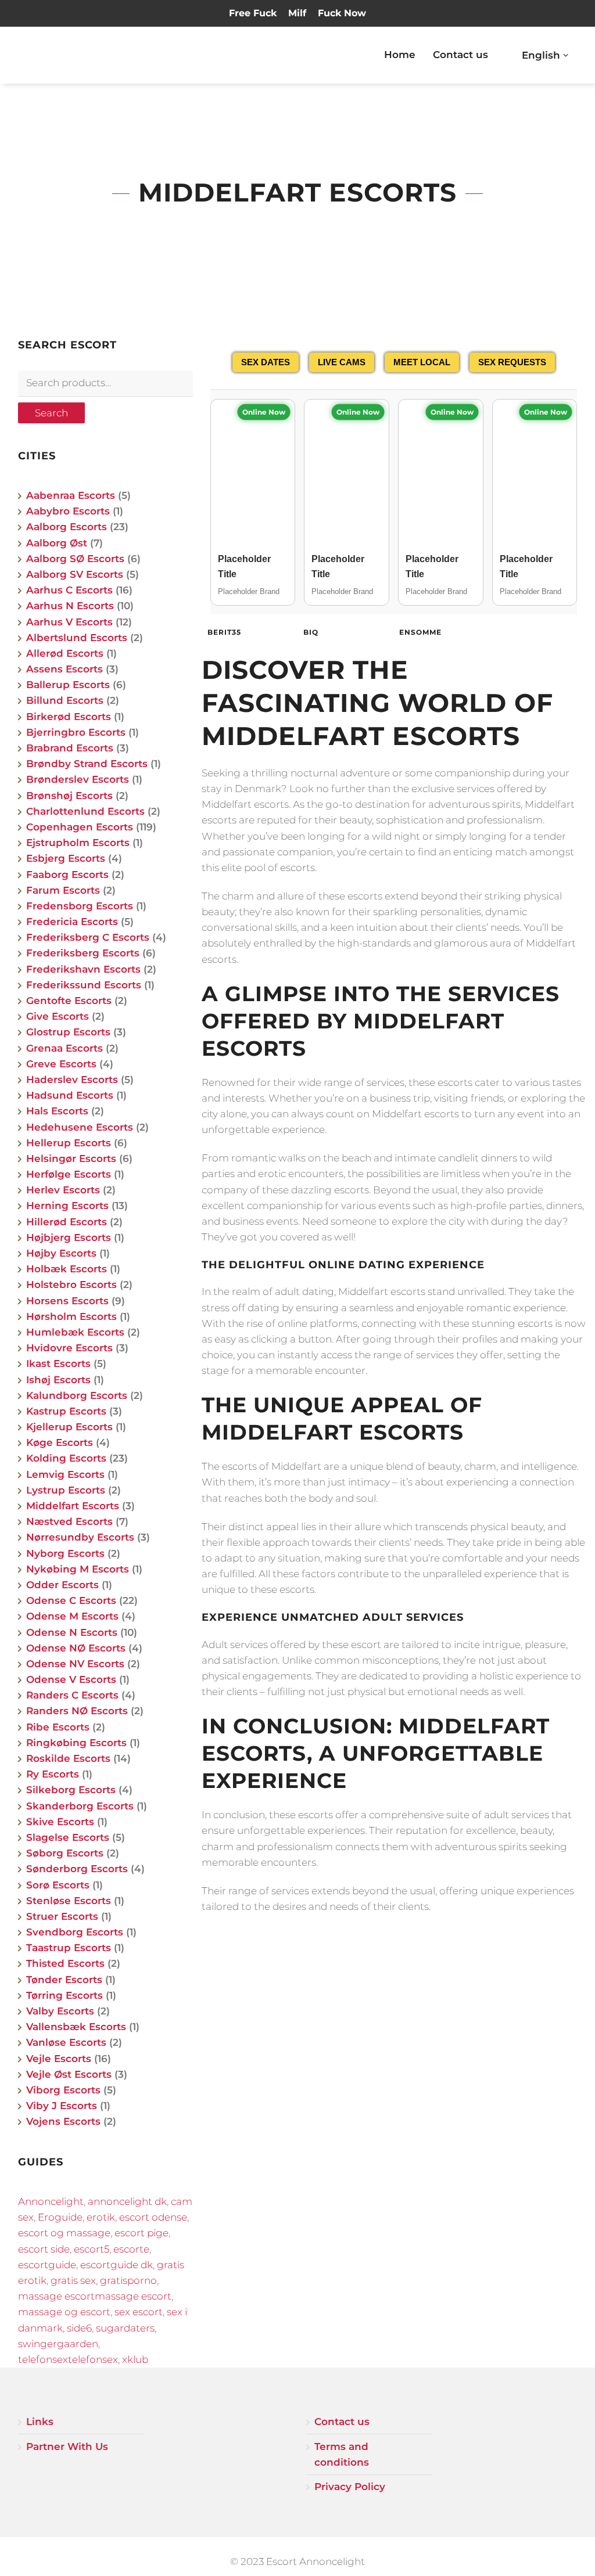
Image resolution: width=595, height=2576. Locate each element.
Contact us (460, 55)
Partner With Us (67, 2447)
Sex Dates (266, 362)
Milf (297, 13)
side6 (79, 2328)
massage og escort (64, 2312)
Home (400, 55)
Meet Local (422, 362)
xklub (135, 2359)
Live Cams (342, 362)
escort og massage (64, 2233)
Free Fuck (253, 13)
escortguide (47, 2265)
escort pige (141, 2233)
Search (51, 413)
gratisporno (128, 2280)
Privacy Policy (350, 2487)
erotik (101, 2217)
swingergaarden (58, 2344)
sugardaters (125, 2328)
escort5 (92, 2249)
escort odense (153, 2217)
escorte (131, 2249)
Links (40, 2422)
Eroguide (60, 2217)
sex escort (139, 2312)
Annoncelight (51, 2201)
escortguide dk (117, 2265)
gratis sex (73, 2280)
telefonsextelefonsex (68, 2359)
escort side (44, 2249)
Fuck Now (342, 13)
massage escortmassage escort (95, 2296)
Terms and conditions (342, 2454)
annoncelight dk (127, 2201)
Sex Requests (512, 362)
